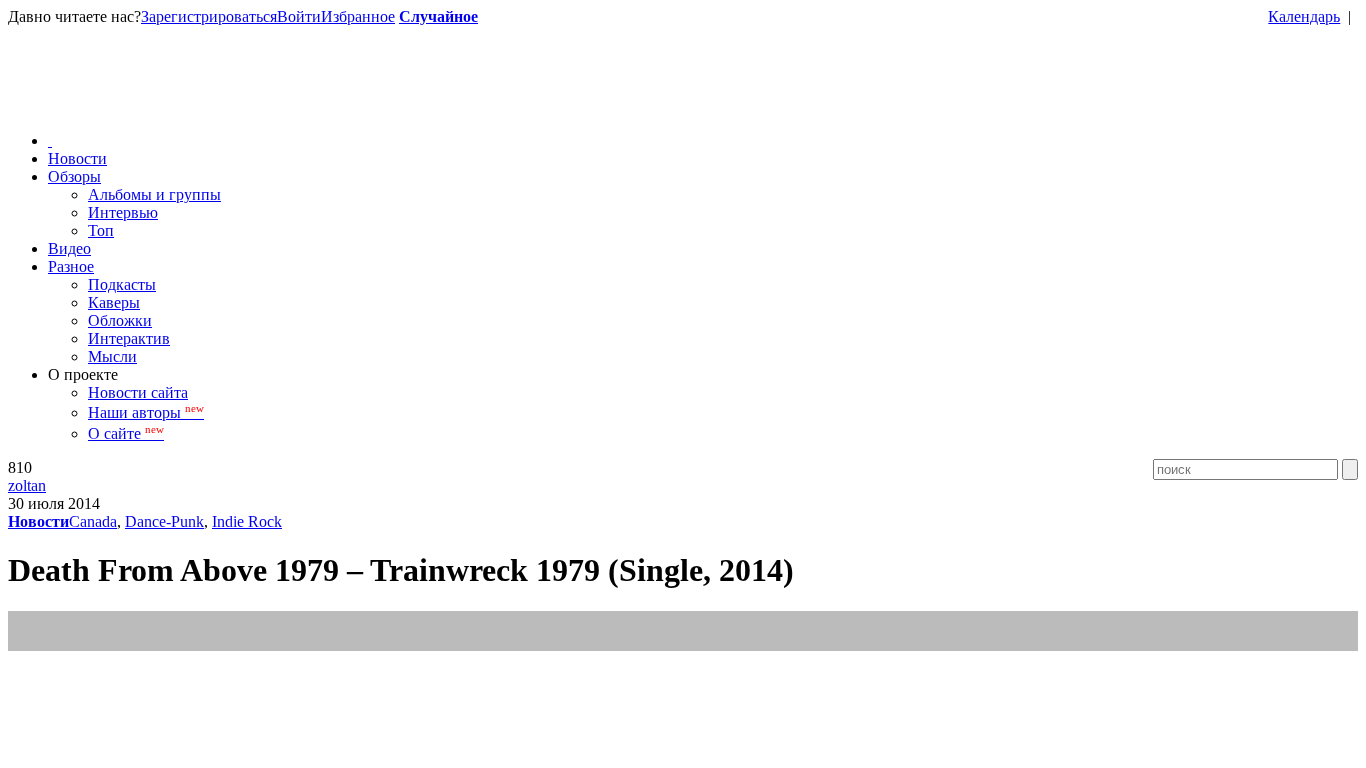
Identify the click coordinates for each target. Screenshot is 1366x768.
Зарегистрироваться (209, 16)
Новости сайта (138, 392)
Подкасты (122, 284)
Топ (101, 230)
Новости (77, 158)
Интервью (123, 212)
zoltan (27, 485)
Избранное (358, 16)
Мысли (112, 356)
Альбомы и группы (154, 194)
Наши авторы (146, 412)
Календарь (1304, 16)
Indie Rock (247, 521)
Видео (69, 248)
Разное (71, 266)
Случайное (438, 16)
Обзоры (74, 176)
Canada (93, 521)
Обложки (120, 320)
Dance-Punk (164, 521)
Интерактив (129, 338)
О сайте (126, 433)
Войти (299, 16)
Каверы (114, 302)
